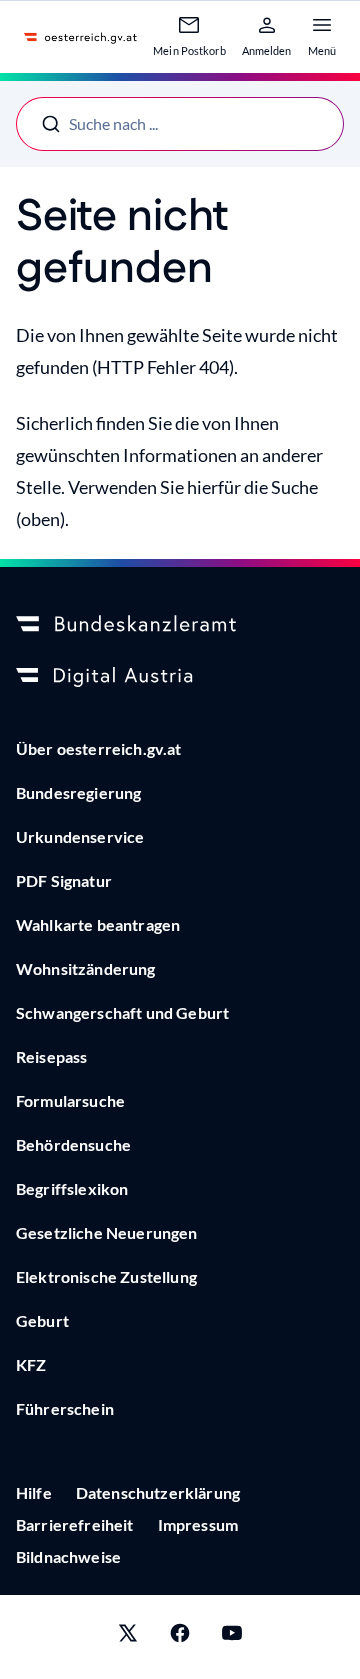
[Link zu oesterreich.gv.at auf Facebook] (180, 1637)
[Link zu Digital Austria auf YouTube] (232, 1637)
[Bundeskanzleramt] (180, 625)
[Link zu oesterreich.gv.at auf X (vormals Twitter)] (128, 1637)
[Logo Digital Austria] (180, 677)
